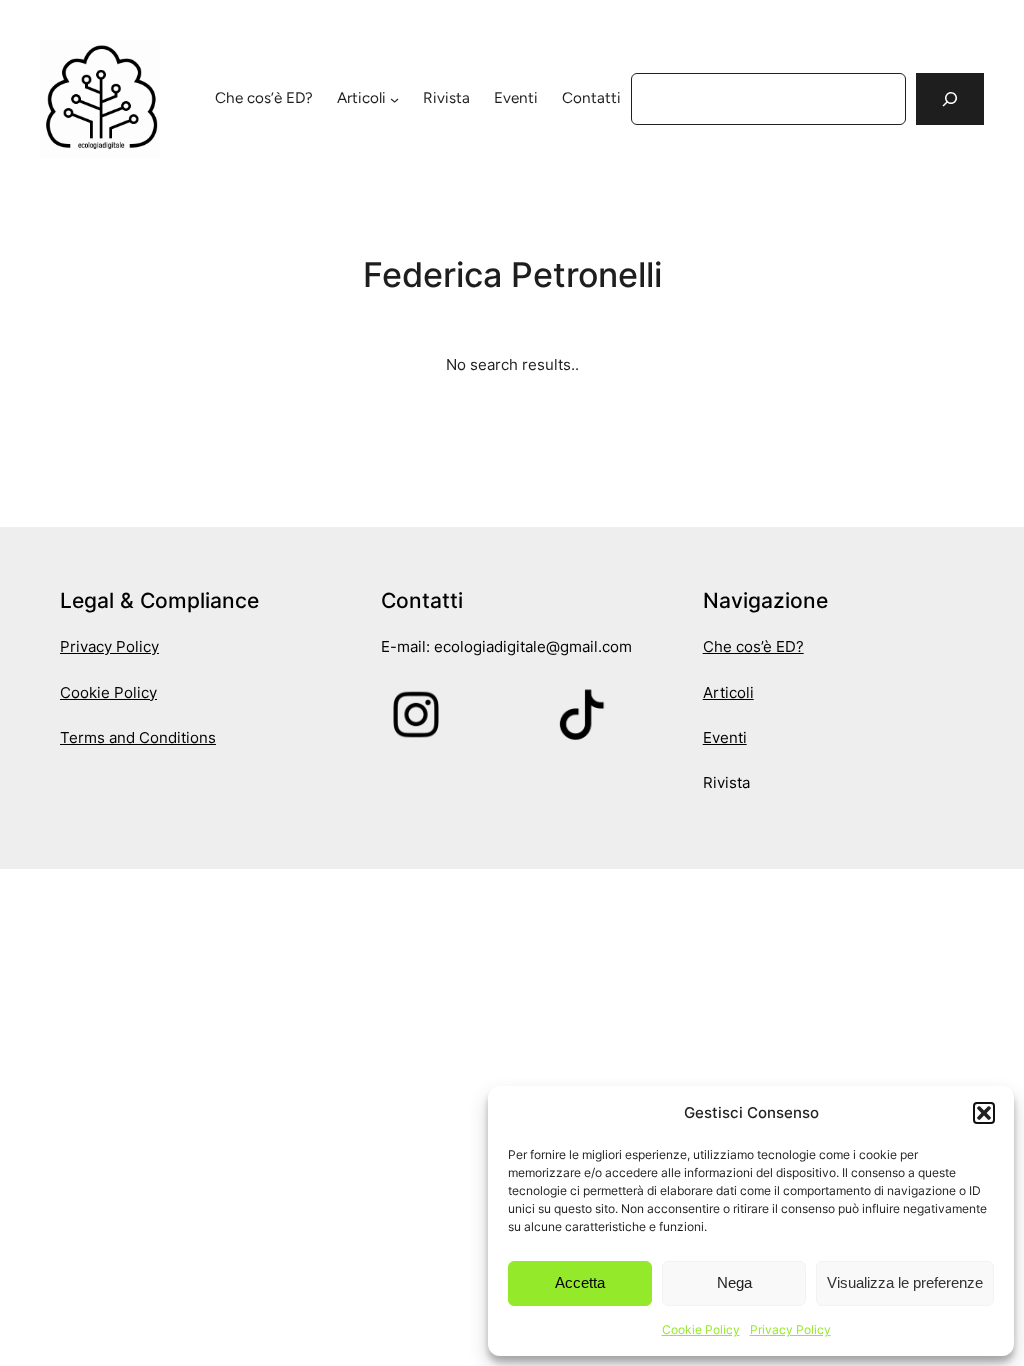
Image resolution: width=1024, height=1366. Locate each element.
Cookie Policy (701, 1329)
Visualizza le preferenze (905, 1282)
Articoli (361, 98)
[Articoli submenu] (394, 98)
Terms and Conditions (138, 737)
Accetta (580, 1282)
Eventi (725, 737)
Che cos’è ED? (753, 646)
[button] (984, 1113)
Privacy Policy (790, 1329)
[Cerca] (950, 99)
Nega (734, 1282)
